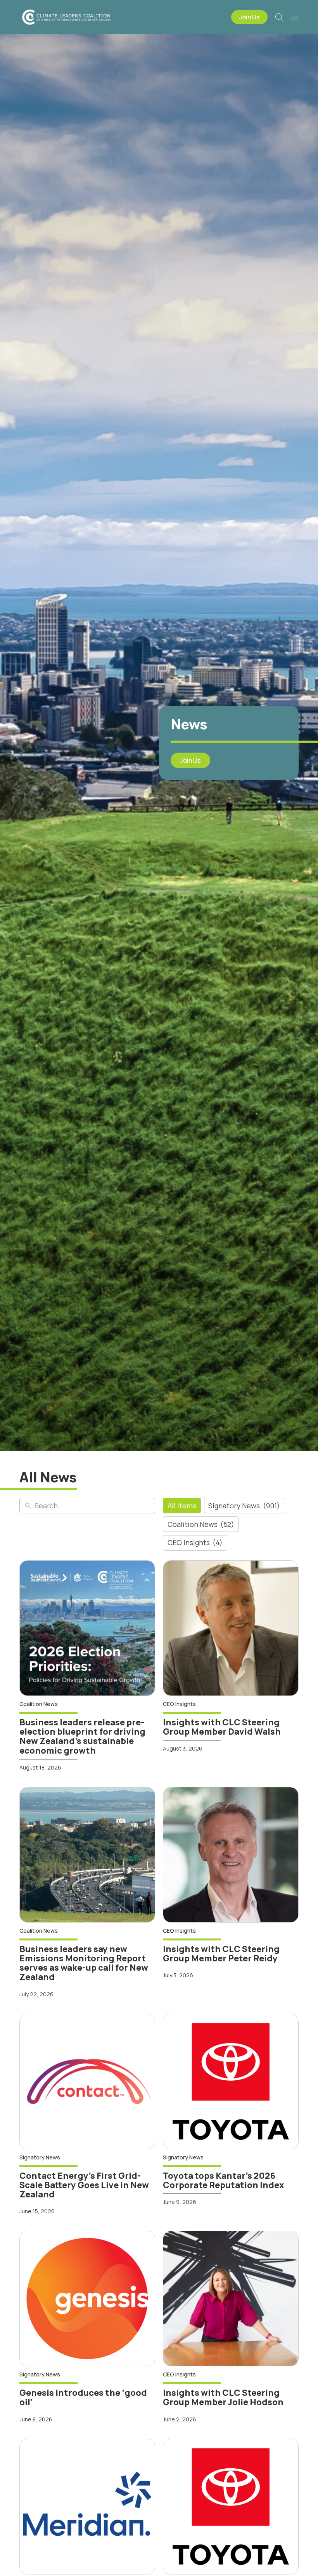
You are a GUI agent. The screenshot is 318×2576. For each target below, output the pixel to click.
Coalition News (201, 1524)
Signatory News (244, 1506)
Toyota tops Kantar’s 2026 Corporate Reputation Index (223, 2180)
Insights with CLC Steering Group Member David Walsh (222, 1727)
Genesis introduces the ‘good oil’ (83, 2397)
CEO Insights (195, 1542)
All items (182, 1506)
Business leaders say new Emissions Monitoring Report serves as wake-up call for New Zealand (84, 1963)
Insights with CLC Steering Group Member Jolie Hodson (223, 2397)
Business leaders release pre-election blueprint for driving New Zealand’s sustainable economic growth (82, 1736)
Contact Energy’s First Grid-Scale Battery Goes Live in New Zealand (84, 2185)
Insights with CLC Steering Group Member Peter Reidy (221, 1954)
